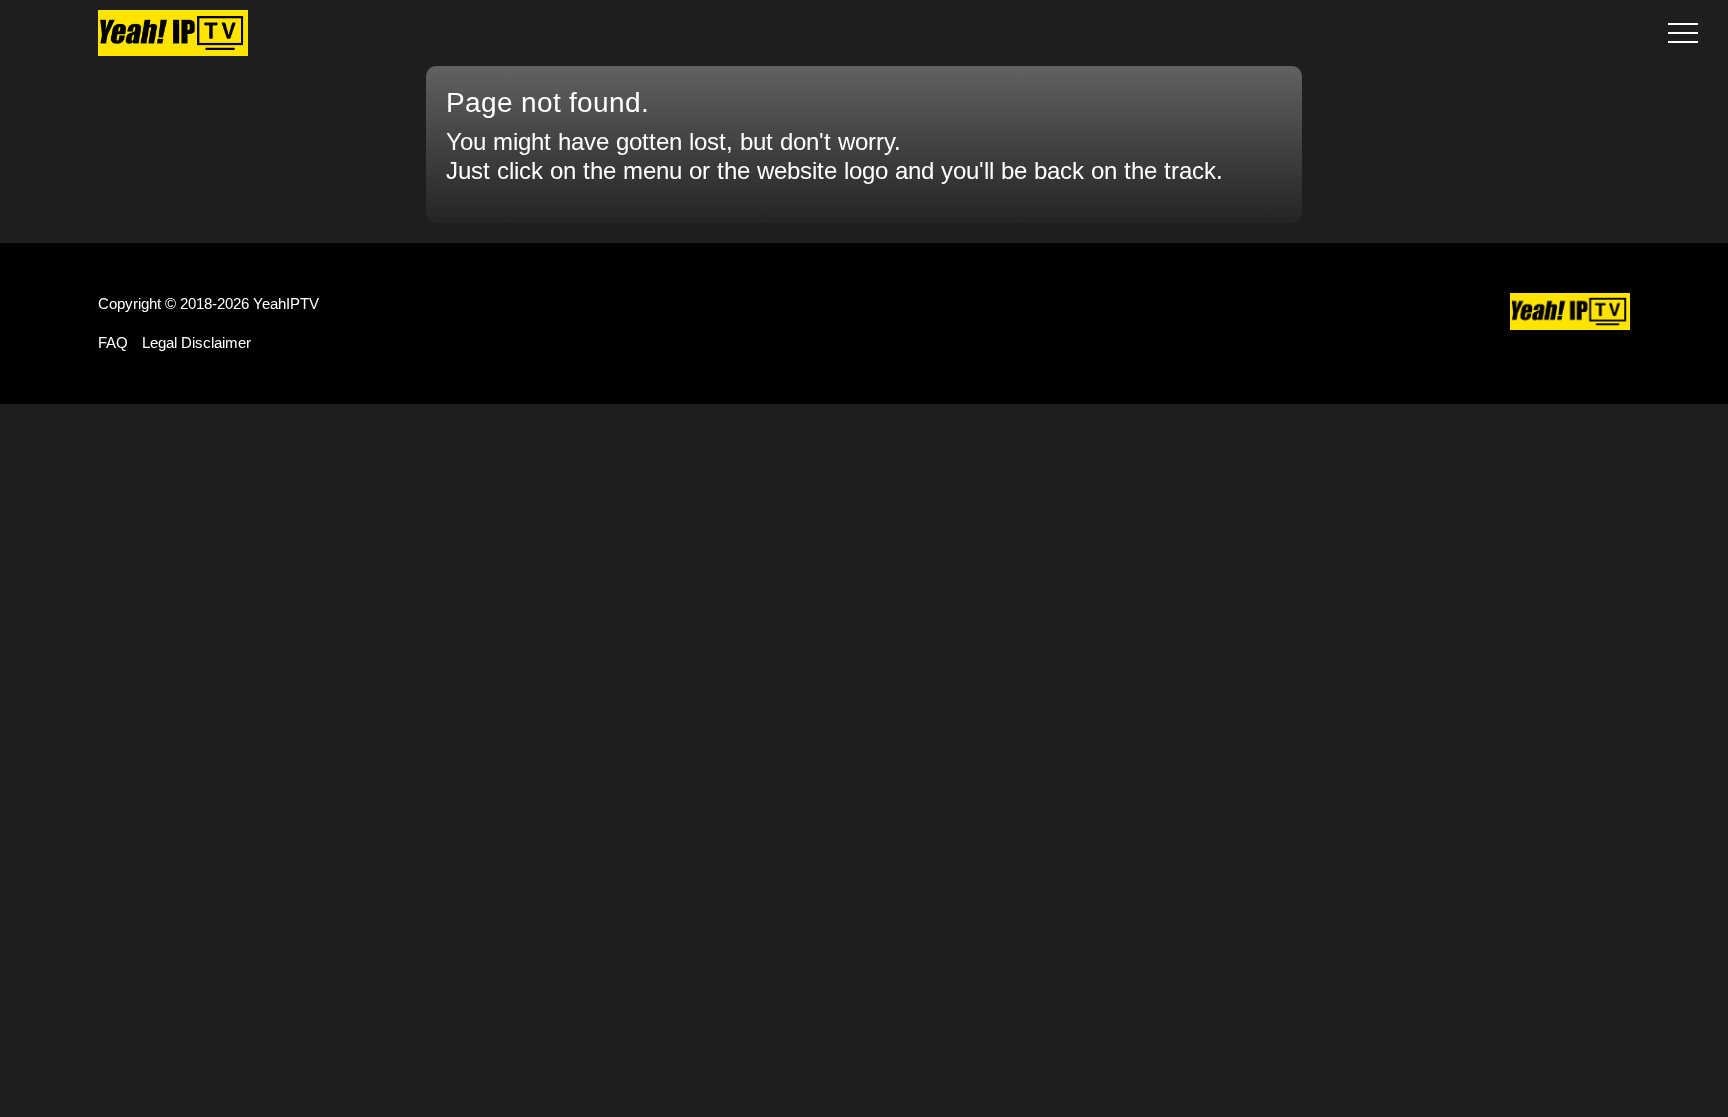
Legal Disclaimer (196, 342)
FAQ (113, 342)
